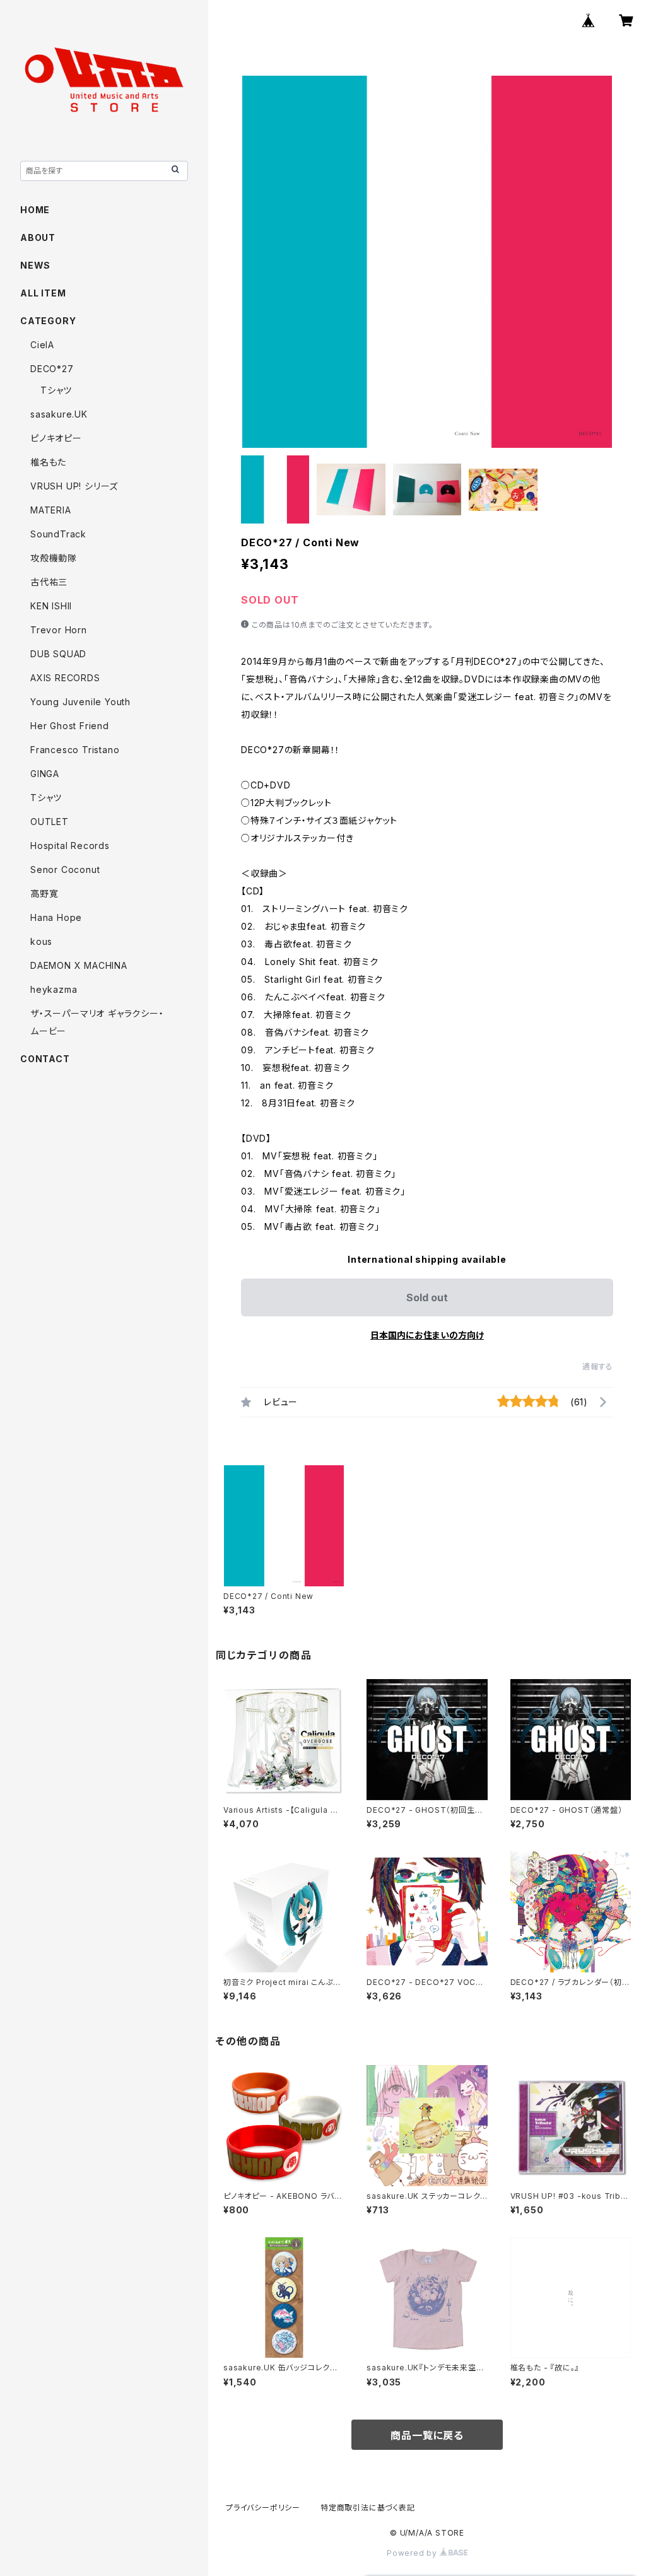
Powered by (413, 2553)
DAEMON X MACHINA (79, 965)
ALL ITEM (43, 293)
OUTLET (50, 822)
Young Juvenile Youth (80, 702)
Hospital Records (70, 846)
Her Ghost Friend (70, 726)
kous (41, 941)
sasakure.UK (59, 414)
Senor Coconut (65, 869)
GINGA (45, 774)
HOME (35, 210)
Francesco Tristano (75, 750)
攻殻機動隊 (54, 558)
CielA (42, 345)
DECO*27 (52, 369)
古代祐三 (49, 582)
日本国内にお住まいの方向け (427, 1335)
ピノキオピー (56, 438)
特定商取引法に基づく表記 (368, 2508)
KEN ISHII (51, 606)
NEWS (35, 265)
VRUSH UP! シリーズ (74, 486)
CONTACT (45, 1059)
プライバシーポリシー (263, 2508)
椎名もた (48, 462)
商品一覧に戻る (427, 2435)
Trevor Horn (59, 630)
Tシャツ (56, 390)
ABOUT (38, 237)
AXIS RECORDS (65, 678)
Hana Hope (56, 917)
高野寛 (44, 893)
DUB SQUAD (58, 654)
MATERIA (51, 510)
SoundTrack (58, 534)
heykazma (54, 989)
